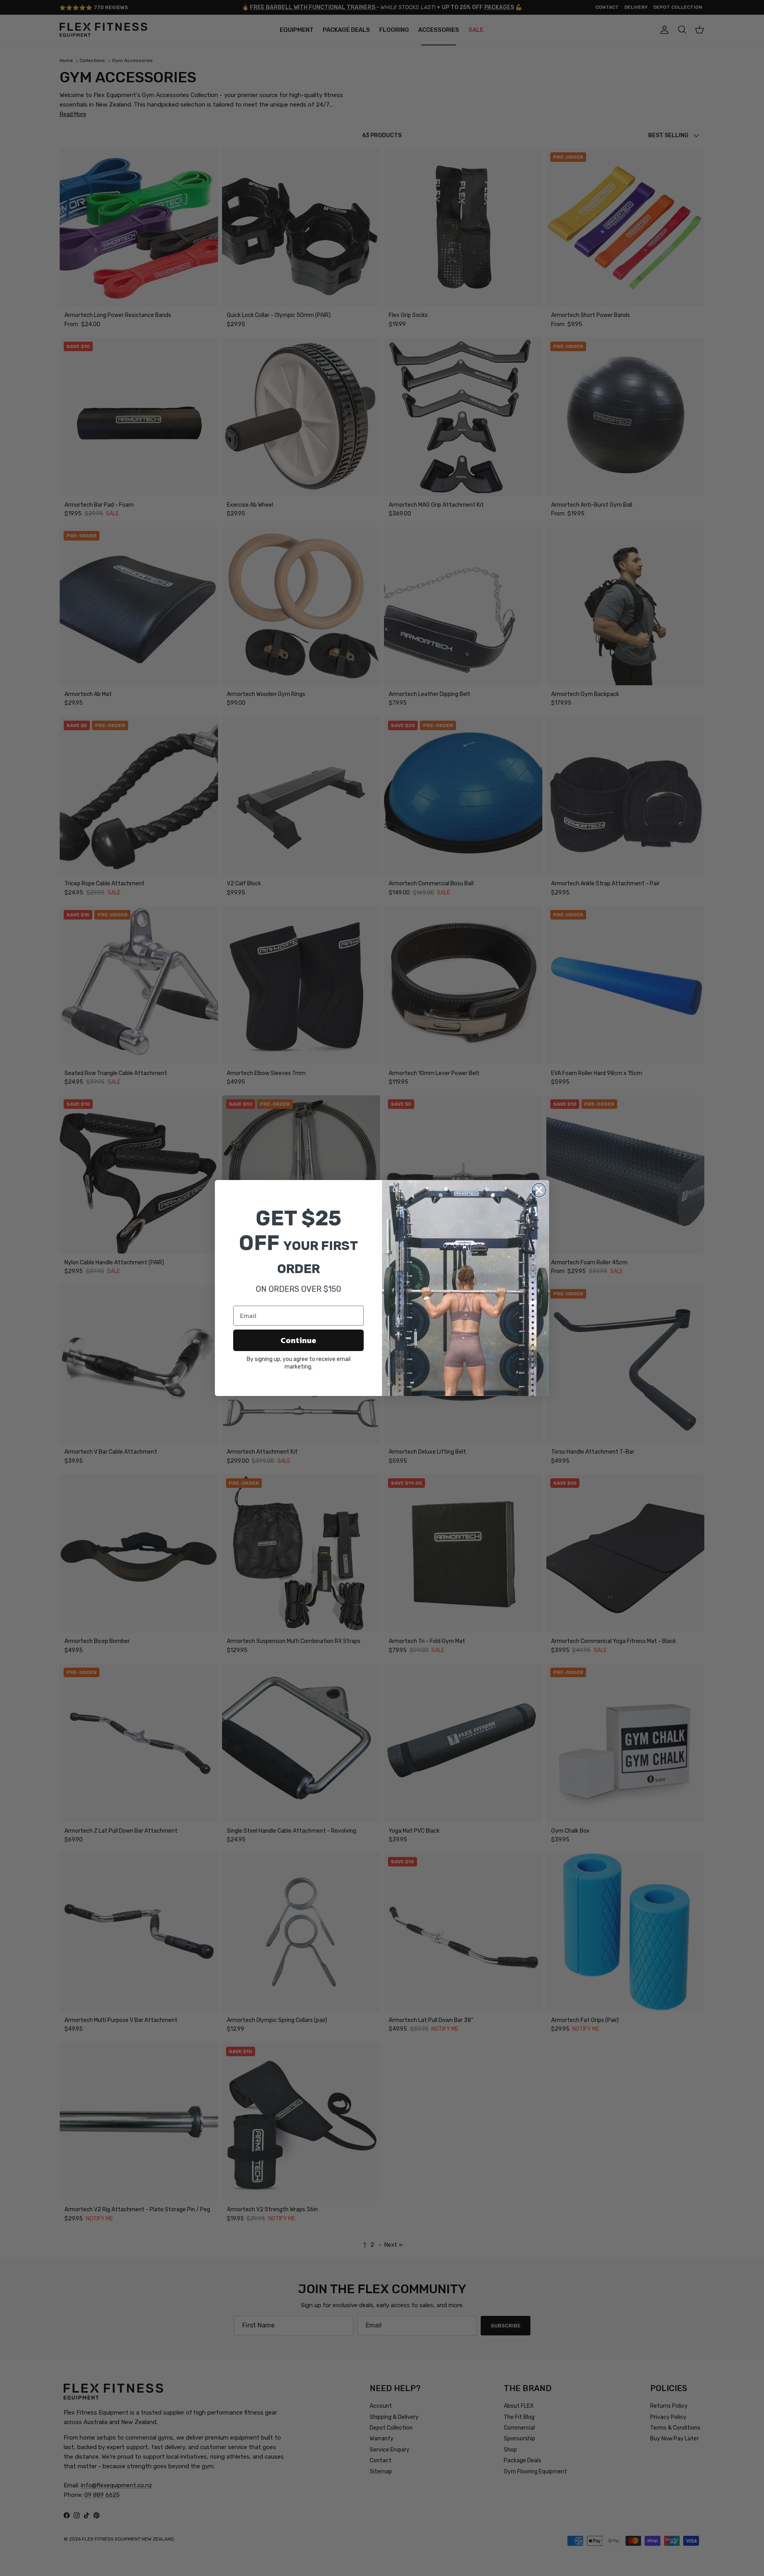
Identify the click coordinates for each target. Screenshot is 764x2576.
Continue (298, 1340)
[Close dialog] (539, 1190)
